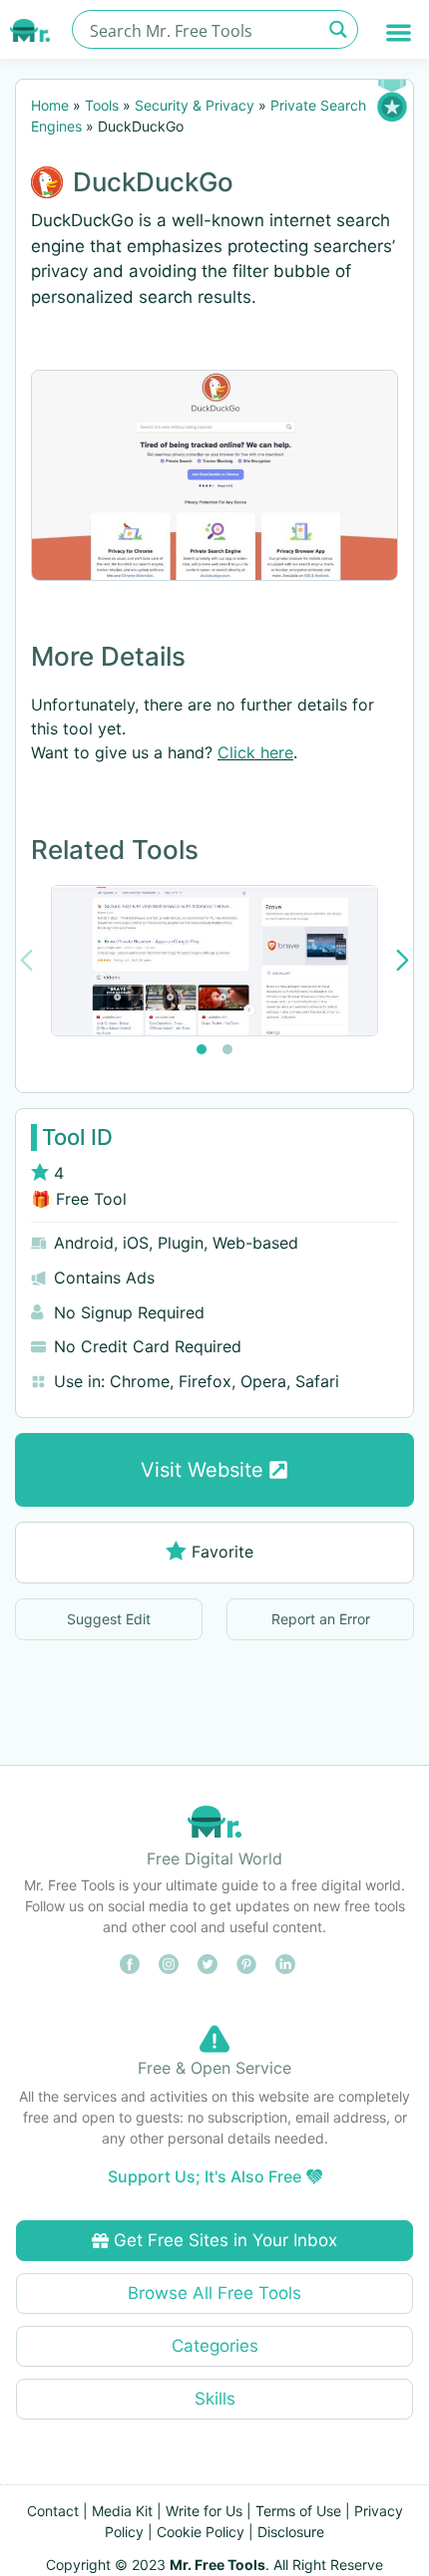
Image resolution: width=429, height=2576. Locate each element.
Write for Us (204, 2511)
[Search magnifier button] (339, 29)
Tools (102, 105)
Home (50, 105)
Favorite (222, 1552)
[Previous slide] (26, 960)
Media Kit (122, 2511)
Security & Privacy (195, 105)
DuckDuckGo (153, 182)
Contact (53, 2511)
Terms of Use (298, 2511)
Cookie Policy (201, 2532)
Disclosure (291, 2532)
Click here (255, 752)
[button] (400, 32)
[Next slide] (403, 960)
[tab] (202, 1049)
